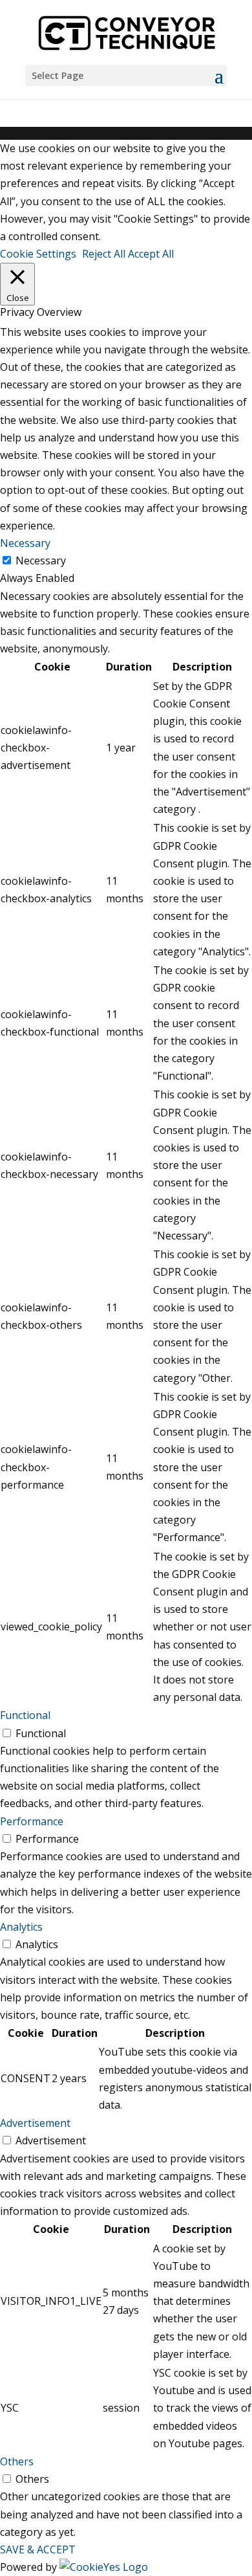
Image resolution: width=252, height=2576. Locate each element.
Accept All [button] (151, 254)
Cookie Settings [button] (38, 254)
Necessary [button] (25, 543)
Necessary (41, 561)
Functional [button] (25, 1715)
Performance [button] (32, 1821)
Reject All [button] (104, 254)
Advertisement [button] (35, 2123)
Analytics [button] (21, 1927)
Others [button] (17, 2461)
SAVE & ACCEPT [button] (38, 2549)
